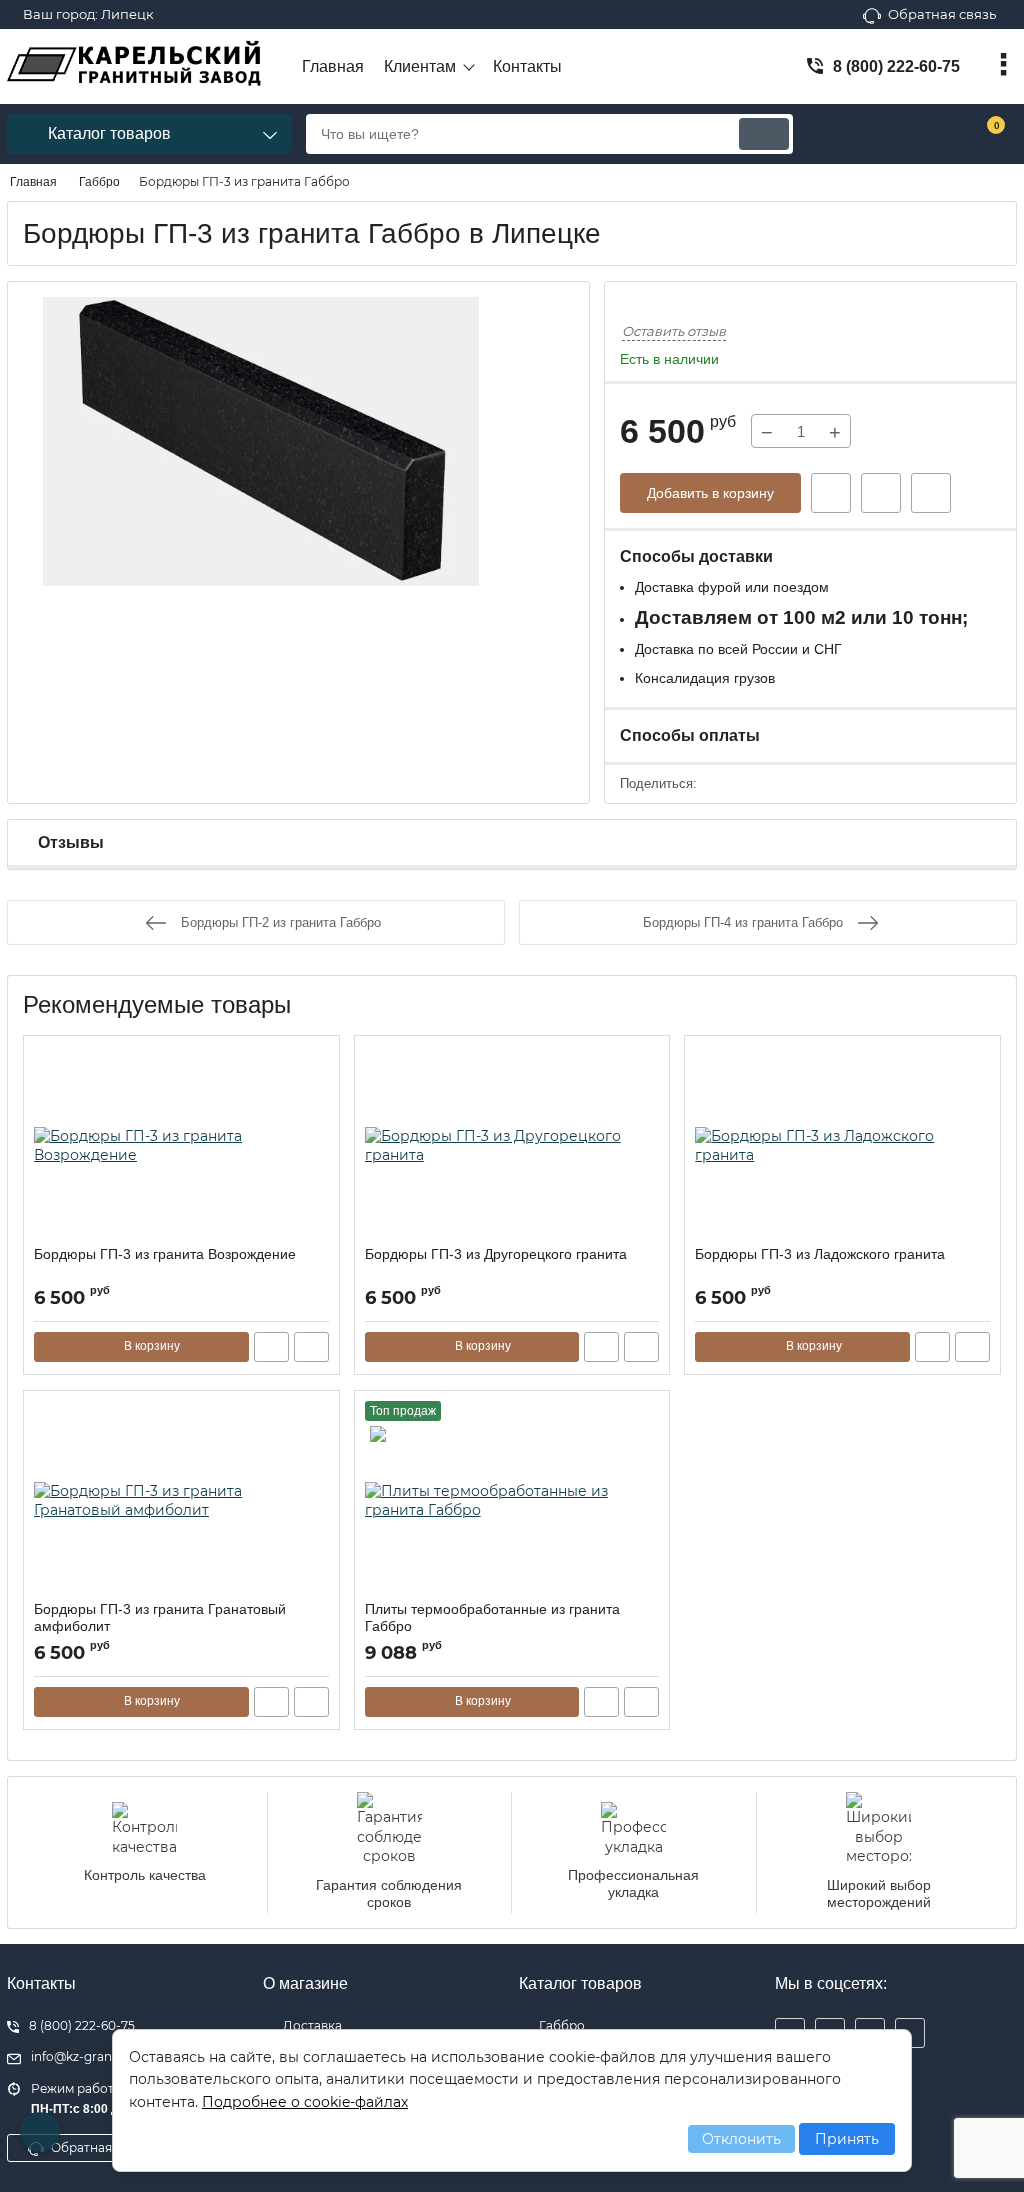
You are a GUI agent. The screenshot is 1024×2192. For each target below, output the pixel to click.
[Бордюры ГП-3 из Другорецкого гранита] (512, 1146)
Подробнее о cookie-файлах (305, 2102)
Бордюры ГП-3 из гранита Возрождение (165, 1254)
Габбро (562, 2025)
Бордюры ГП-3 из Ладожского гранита (820, 1254)
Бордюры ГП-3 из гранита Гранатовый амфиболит (160, 1617)
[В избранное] (881, 493)
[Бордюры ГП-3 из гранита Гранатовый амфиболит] (181, 1501)
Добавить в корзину (710, 493)
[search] (764, 134)
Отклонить (741, 2139)
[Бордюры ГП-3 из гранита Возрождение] (181, 1146)
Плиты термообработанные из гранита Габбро (492, 1617)
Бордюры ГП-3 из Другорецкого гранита (496, 1254)
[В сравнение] (931, 493)
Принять (847, 2139)
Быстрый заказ (831, 493)
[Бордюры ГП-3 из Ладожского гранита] (842, 1146)
